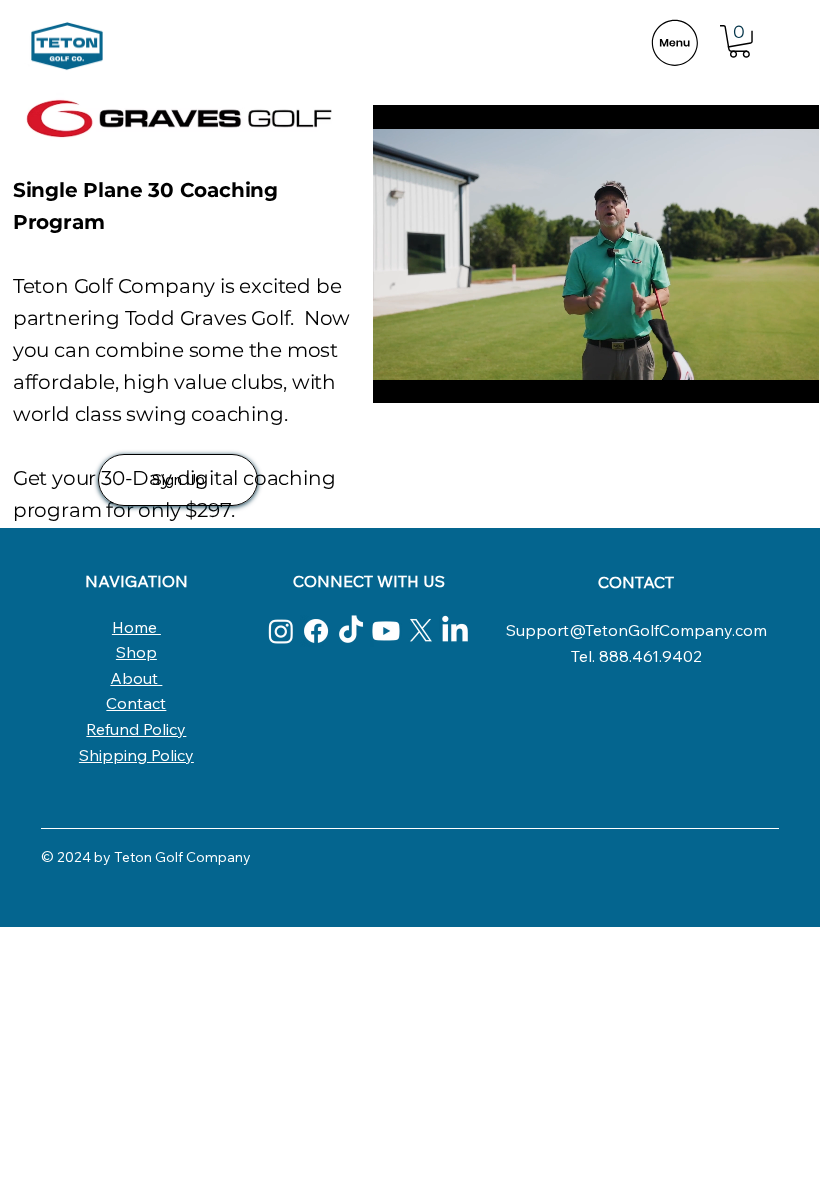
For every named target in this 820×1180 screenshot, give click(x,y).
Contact (136, 703)
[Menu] (675, 43)
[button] (739, 41)
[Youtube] (386, 631)
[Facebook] (316, 631)
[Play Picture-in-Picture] (758, 376)
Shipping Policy (136, 755)
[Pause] (399, 376)
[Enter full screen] (792, 376)
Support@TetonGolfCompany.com (636, 630)
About (136, 678)
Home (136, 627)
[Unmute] (433, 376)
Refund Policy (136, 729)
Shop (136, 652)
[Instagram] (281, 631)
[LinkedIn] (455, 631)
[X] (421, 631)
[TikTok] (351, 631)
